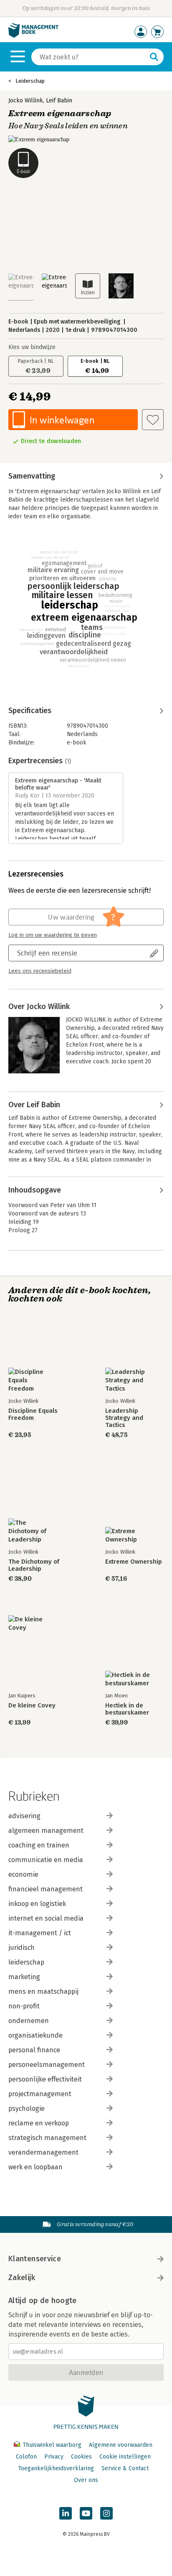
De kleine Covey (32, 1706)
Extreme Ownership (134, 1562)
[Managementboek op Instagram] (106, 2513)
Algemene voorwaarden (121, 2445)
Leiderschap (30, 81)
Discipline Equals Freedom (33, 1414)
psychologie (27, 2108)
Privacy (54, 2457)
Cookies (81, 2457)
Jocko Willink (26, 101)
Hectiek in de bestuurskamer (127, 1709)
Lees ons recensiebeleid (40, 971)
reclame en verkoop (39, 2123)
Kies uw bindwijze (32, 347)
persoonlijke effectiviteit (45, 2079)
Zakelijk (22, 2278)
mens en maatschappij (43, 1991)
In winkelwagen (62, 420)
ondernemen (29, 2021)
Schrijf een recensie (47, 953)
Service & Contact (125, 2468)
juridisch (21, 1948)
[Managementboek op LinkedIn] (66, 2513)
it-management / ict (40, 1933)
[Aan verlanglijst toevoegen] (153, 420)
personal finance (34, 2050)
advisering (24, 1816)
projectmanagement (40, 2094)
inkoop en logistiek (37, 1904)
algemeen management (46, 1831)
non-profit (24, 2006)
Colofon (26, 2457)
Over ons (86, 2480)
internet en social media (46, 1918)
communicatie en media (46, 1860)
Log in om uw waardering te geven (53, 935)
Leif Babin (59, 101)
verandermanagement (43, 2152)
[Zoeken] (154, 57)
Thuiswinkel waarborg (52, 2445)
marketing (24, 1977)
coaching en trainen (39, 1845)
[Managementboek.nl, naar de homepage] (33, 36)
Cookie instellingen (125, 2457)
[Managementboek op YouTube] (86, 2513)
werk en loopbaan (35, 2167)
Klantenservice (35, 2259)
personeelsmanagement (47, 2065)
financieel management (46, 1889)
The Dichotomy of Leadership (34, 1565)
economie (23, 1874)
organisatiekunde (35, 2035)
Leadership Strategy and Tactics (124, 1418)
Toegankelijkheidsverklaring (56, 2468)
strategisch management (47, 2138)
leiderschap (26, 1962)
